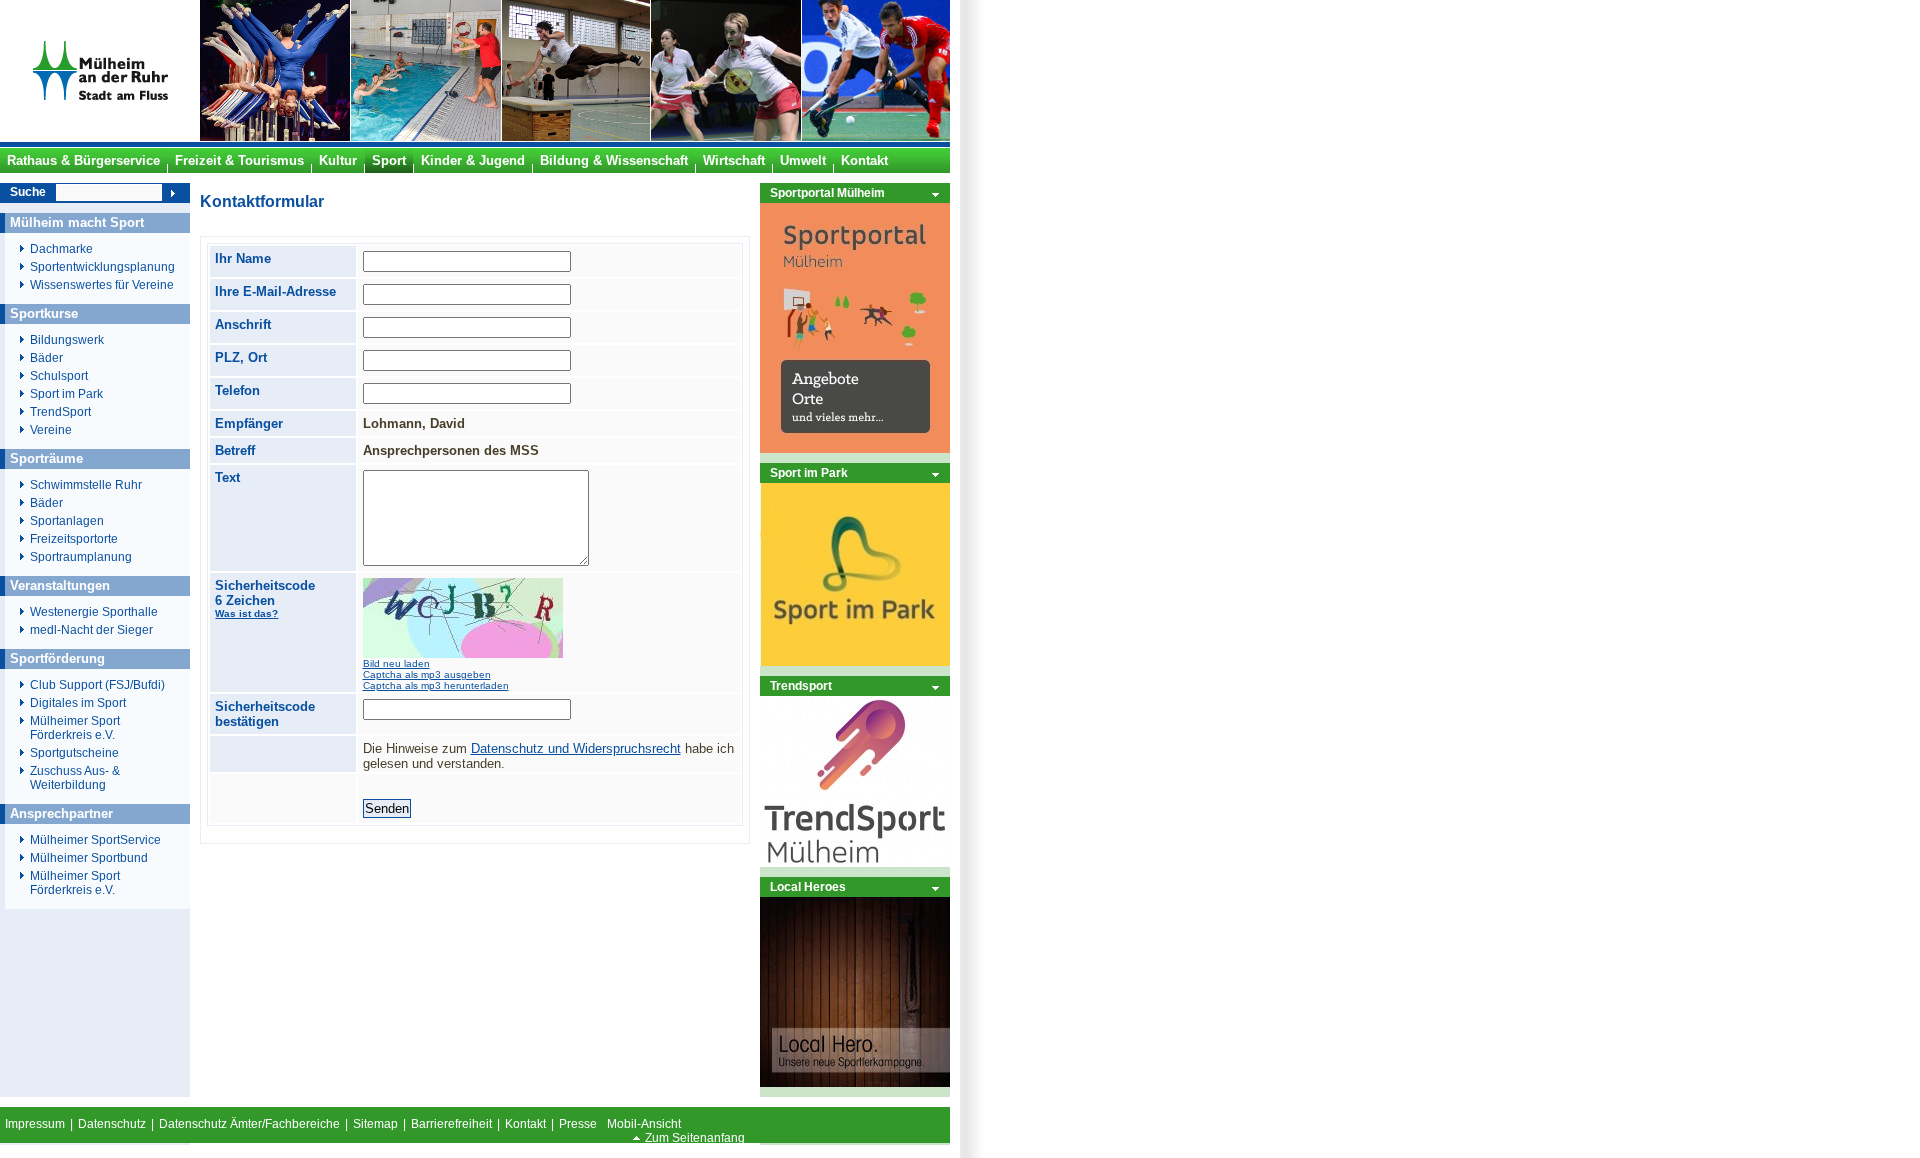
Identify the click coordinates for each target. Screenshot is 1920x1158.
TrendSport (60, 412)
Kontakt (525, 1124)
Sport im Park (809, 472)
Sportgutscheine (74, 753)
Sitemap (375, 1124)
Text (227, 477)
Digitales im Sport (78, 703)
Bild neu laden (396, 663)
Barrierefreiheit (451, 1124)
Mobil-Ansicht (644, 1124)
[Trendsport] (855, 862)
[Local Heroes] (855, 1082)
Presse (578, 1124)
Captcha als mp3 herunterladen (436, 685)
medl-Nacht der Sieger (91, 630)
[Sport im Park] (855, 661)
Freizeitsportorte (74, 539)
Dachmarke (61, 249)
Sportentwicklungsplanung (102, 267)
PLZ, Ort (241, 357)
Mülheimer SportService (95, 840)
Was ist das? (246, 613)
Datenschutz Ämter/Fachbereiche (249, 1124)
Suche (28, 192)
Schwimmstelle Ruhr (86, 485)
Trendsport (801, 685)
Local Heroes (808, 886)
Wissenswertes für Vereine (102, 285)
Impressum (35, 1124)
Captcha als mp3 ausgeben (427, 674)
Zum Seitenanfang (695, 1138)
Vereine (51, 430)
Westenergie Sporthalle (94, 612)
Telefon (237, 390)
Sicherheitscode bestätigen (265, 714)
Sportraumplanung (81, 557)
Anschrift (243, 324)
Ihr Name (243, 258)
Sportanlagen (67, 521)
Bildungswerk (67, 340)
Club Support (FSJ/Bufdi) (97, 685)
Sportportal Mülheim (827, 192)
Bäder (46, 358)
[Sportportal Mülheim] (855, 448)
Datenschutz (112, 1124)
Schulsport (59, 376)
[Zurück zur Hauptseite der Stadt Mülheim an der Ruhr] (100, 137)
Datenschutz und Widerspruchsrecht (576, 748)
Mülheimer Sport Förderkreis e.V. (75, 728)
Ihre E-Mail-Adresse (275, 291)
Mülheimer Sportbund (89, 858)
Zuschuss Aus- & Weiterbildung (75, 778)
